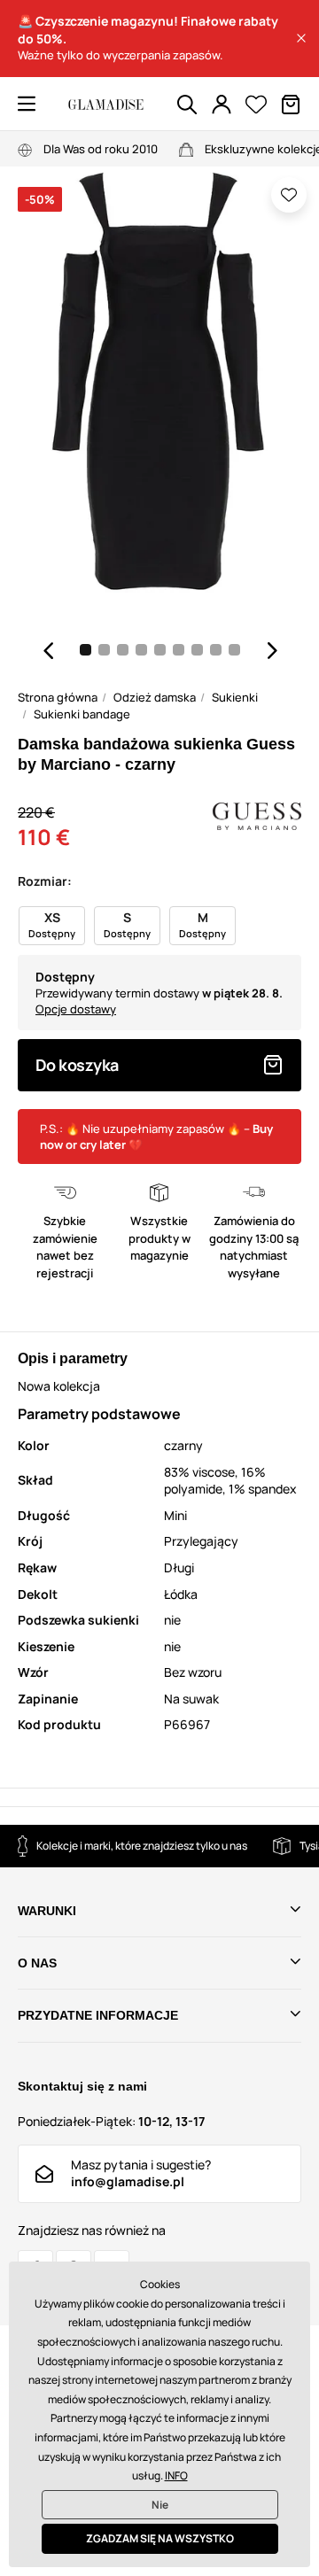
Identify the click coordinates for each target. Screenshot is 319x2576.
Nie (160, 2505)
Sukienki (235, 697)
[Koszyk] (291, 105)
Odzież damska (155, 697)
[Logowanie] (222, 105)
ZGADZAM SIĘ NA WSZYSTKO (160, 2538)
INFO (176, 2475)
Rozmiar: (45, 881)
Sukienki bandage (82, 714)
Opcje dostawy (76, 1009)
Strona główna (58, 697)
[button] (301, 38)
